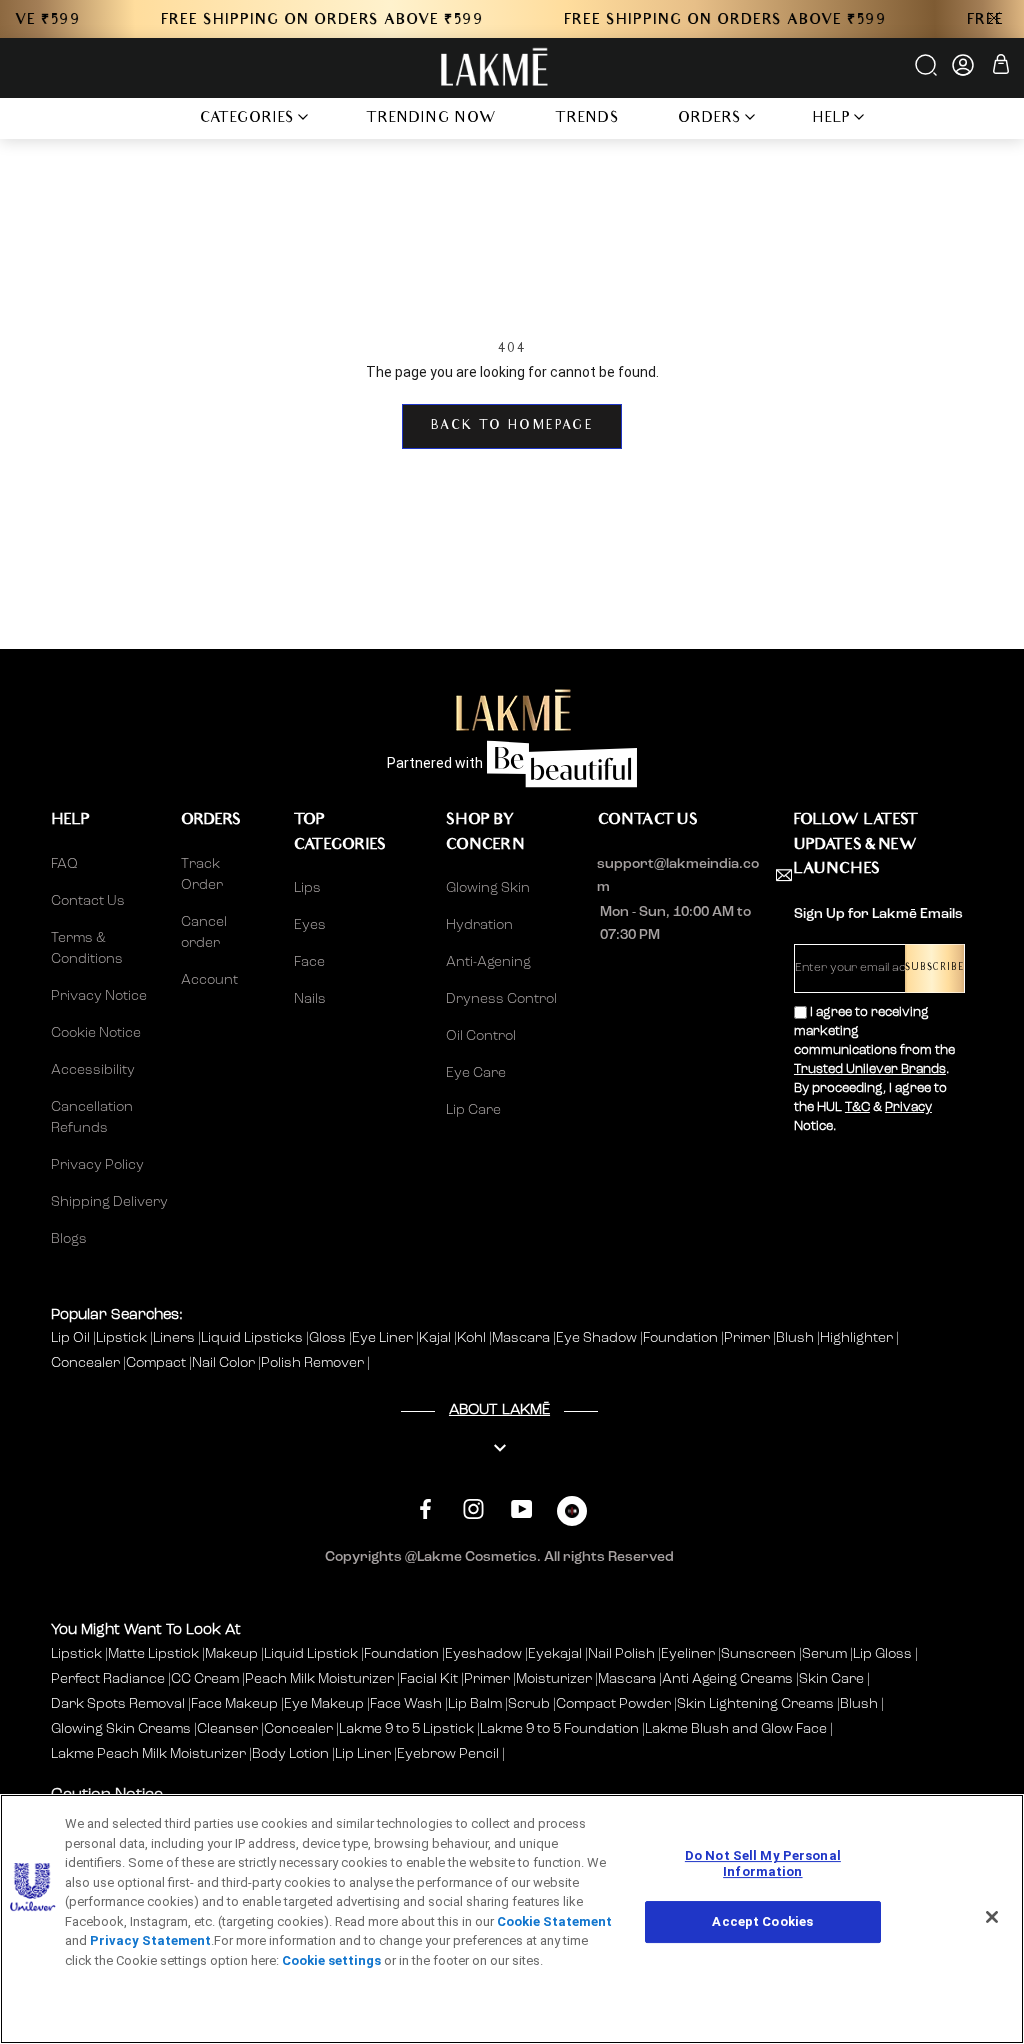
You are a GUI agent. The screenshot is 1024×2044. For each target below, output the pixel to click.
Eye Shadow (598, 1338)
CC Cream (205, 1679)
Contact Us (88, 901)
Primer (748, 1338)
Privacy (908, 1107)
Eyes (310, 925)
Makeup (231, 1654)
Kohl (473, 1338)
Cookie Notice (96, 1033)
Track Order (202, 874)
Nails (310, 999)
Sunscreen (758, 1654)
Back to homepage (512, 426)
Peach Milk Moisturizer (319, 1679)
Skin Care (831, 1679)
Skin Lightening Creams (755, 1704)
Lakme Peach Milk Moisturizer (148, 1754)
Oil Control (481, 1036)
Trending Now (431, 119)
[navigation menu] (144, 118)
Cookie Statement (554, 1921)
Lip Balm (475, 1704)
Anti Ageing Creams (727, 1679)
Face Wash (406, 1704)
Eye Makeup (324, 1704)
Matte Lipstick (153, 1654)
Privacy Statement (150, 1940)
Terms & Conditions (87, 948)
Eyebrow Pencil (448, 1754)
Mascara (522, 1338)
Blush (796, 1338)
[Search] (927, 72)
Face (309, 962)
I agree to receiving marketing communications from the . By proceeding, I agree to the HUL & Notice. (874, 1069)
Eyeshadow (483, 1654)
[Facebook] (425, 1508)
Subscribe (934, 968)
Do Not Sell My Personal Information (763, 1863)
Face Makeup (234, 1704)
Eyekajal (555, 1654)
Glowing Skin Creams (121, 1729)
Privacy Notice (99, 996)
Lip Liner (363, 1754)
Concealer (87, 1363)
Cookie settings (331, 1960)
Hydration (479, 925)
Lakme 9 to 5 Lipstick (406, 1729)
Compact (157, 1363)
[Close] (992, 1917)
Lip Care (473, 1110)
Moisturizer (554, 1679)
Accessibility (93, 1070)
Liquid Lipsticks (253, 1338)
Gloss (329, 1338)
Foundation (682, 1338)
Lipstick (123, 1338)
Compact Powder (613, 1704)
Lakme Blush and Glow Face (736, 1729)
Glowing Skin (488, 888)
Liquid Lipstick (311, 1654)
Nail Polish (621, 1654)
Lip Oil (72, 1338)
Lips (307, 888)
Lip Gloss (882, 1654)
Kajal (436, 1338)
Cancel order (204, 932)
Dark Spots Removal (118, 1704)
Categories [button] (247, 119)
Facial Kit (429, 1679)
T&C (857, 1107)
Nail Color (225, 1363)
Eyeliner (688, 1654)
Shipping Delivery (109, 1202)
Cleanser (227, 1729)
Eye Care (476, 1073)
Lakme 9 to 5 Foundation (559, 1729)
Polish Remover (314, 1363)
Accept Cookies (762, 1921)
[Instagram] (473, 1508)
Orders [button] (710, 119)
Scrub (529, 1704)
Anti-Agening (488, 962)
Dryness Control (501, 999)
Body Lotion (292, 1754)
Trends (587, 119)
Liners (175, 1338)
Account (209, 980)
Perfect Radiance (108, 1679)
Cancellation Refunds (92, 1117)
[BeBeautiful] (572, 1515)
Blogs (69, 1239)
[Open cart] (1001, 67)
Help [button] (832, 119)
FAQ (64, 864)
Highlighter (858, 1338)
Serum (824, 1654)
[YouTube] (521, 1508)
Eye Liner (384, 1338)
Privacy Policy (97, 1165)
